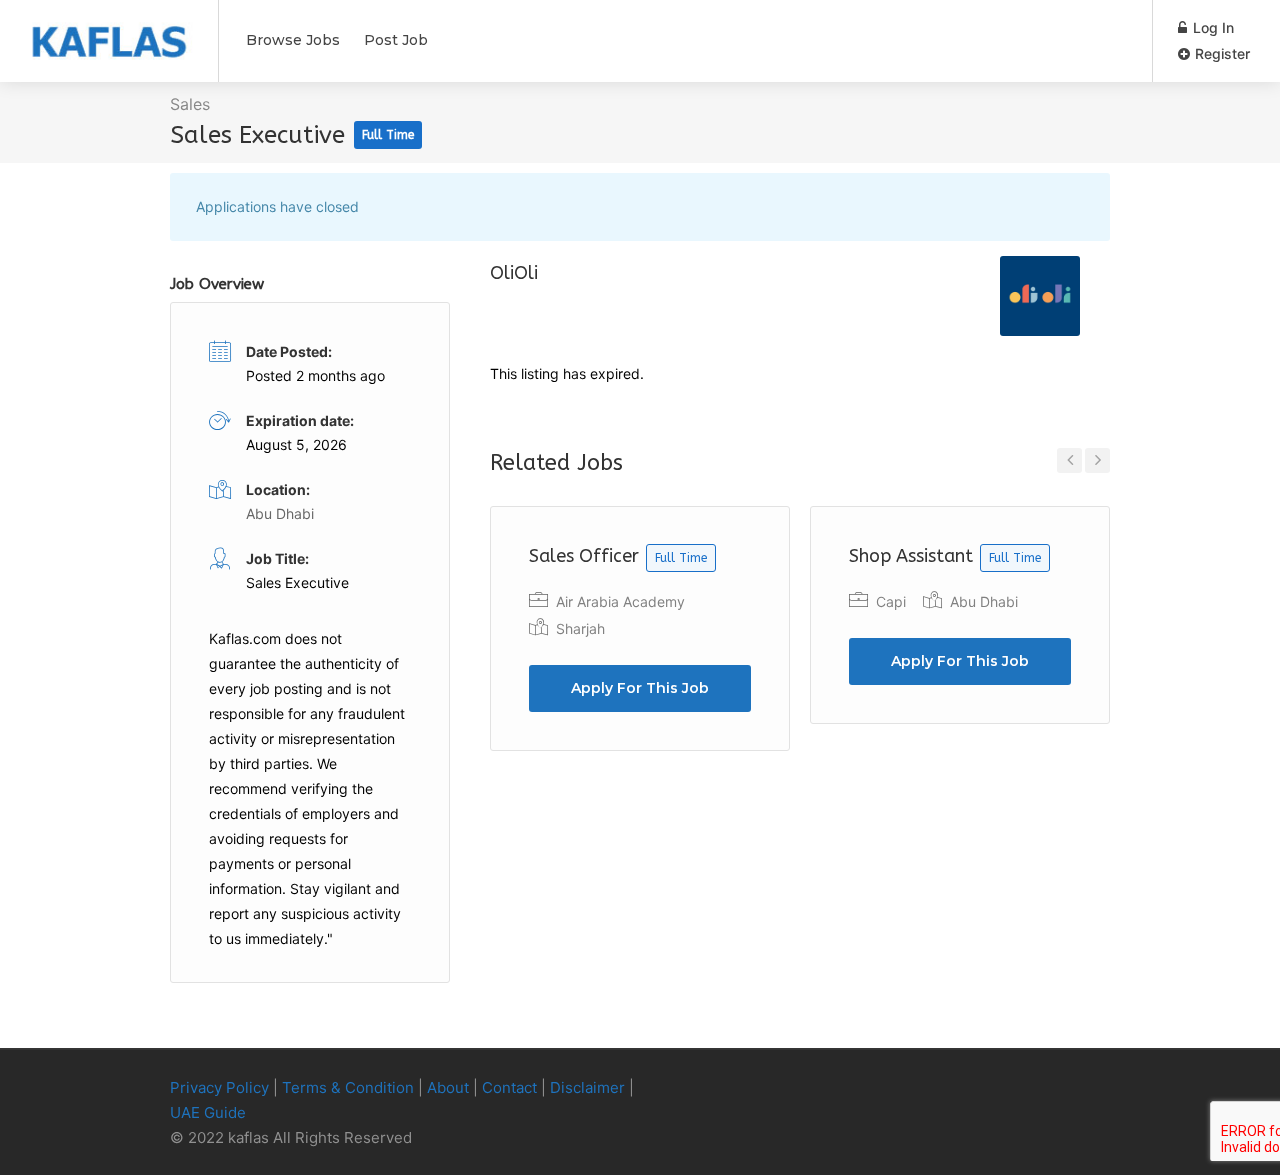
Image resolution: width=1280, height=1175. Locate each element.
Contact (509, 1087)
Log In (1211, 27)
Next (1097, 460)
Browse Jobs (293, 40)
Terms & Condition (348, 1087)
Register (1220, 53)
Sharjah (580, 628)
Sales (190, 104)
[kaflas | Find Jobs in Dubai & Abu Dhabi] (109, 31)
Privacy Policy (219, 1087)
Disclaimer (587, 1087)
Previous (1069, 460)
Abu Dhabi (984, 601)
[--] (1064, 1088)
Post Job (396, 40)
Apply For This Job (640, 688)
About (448, 1087)
